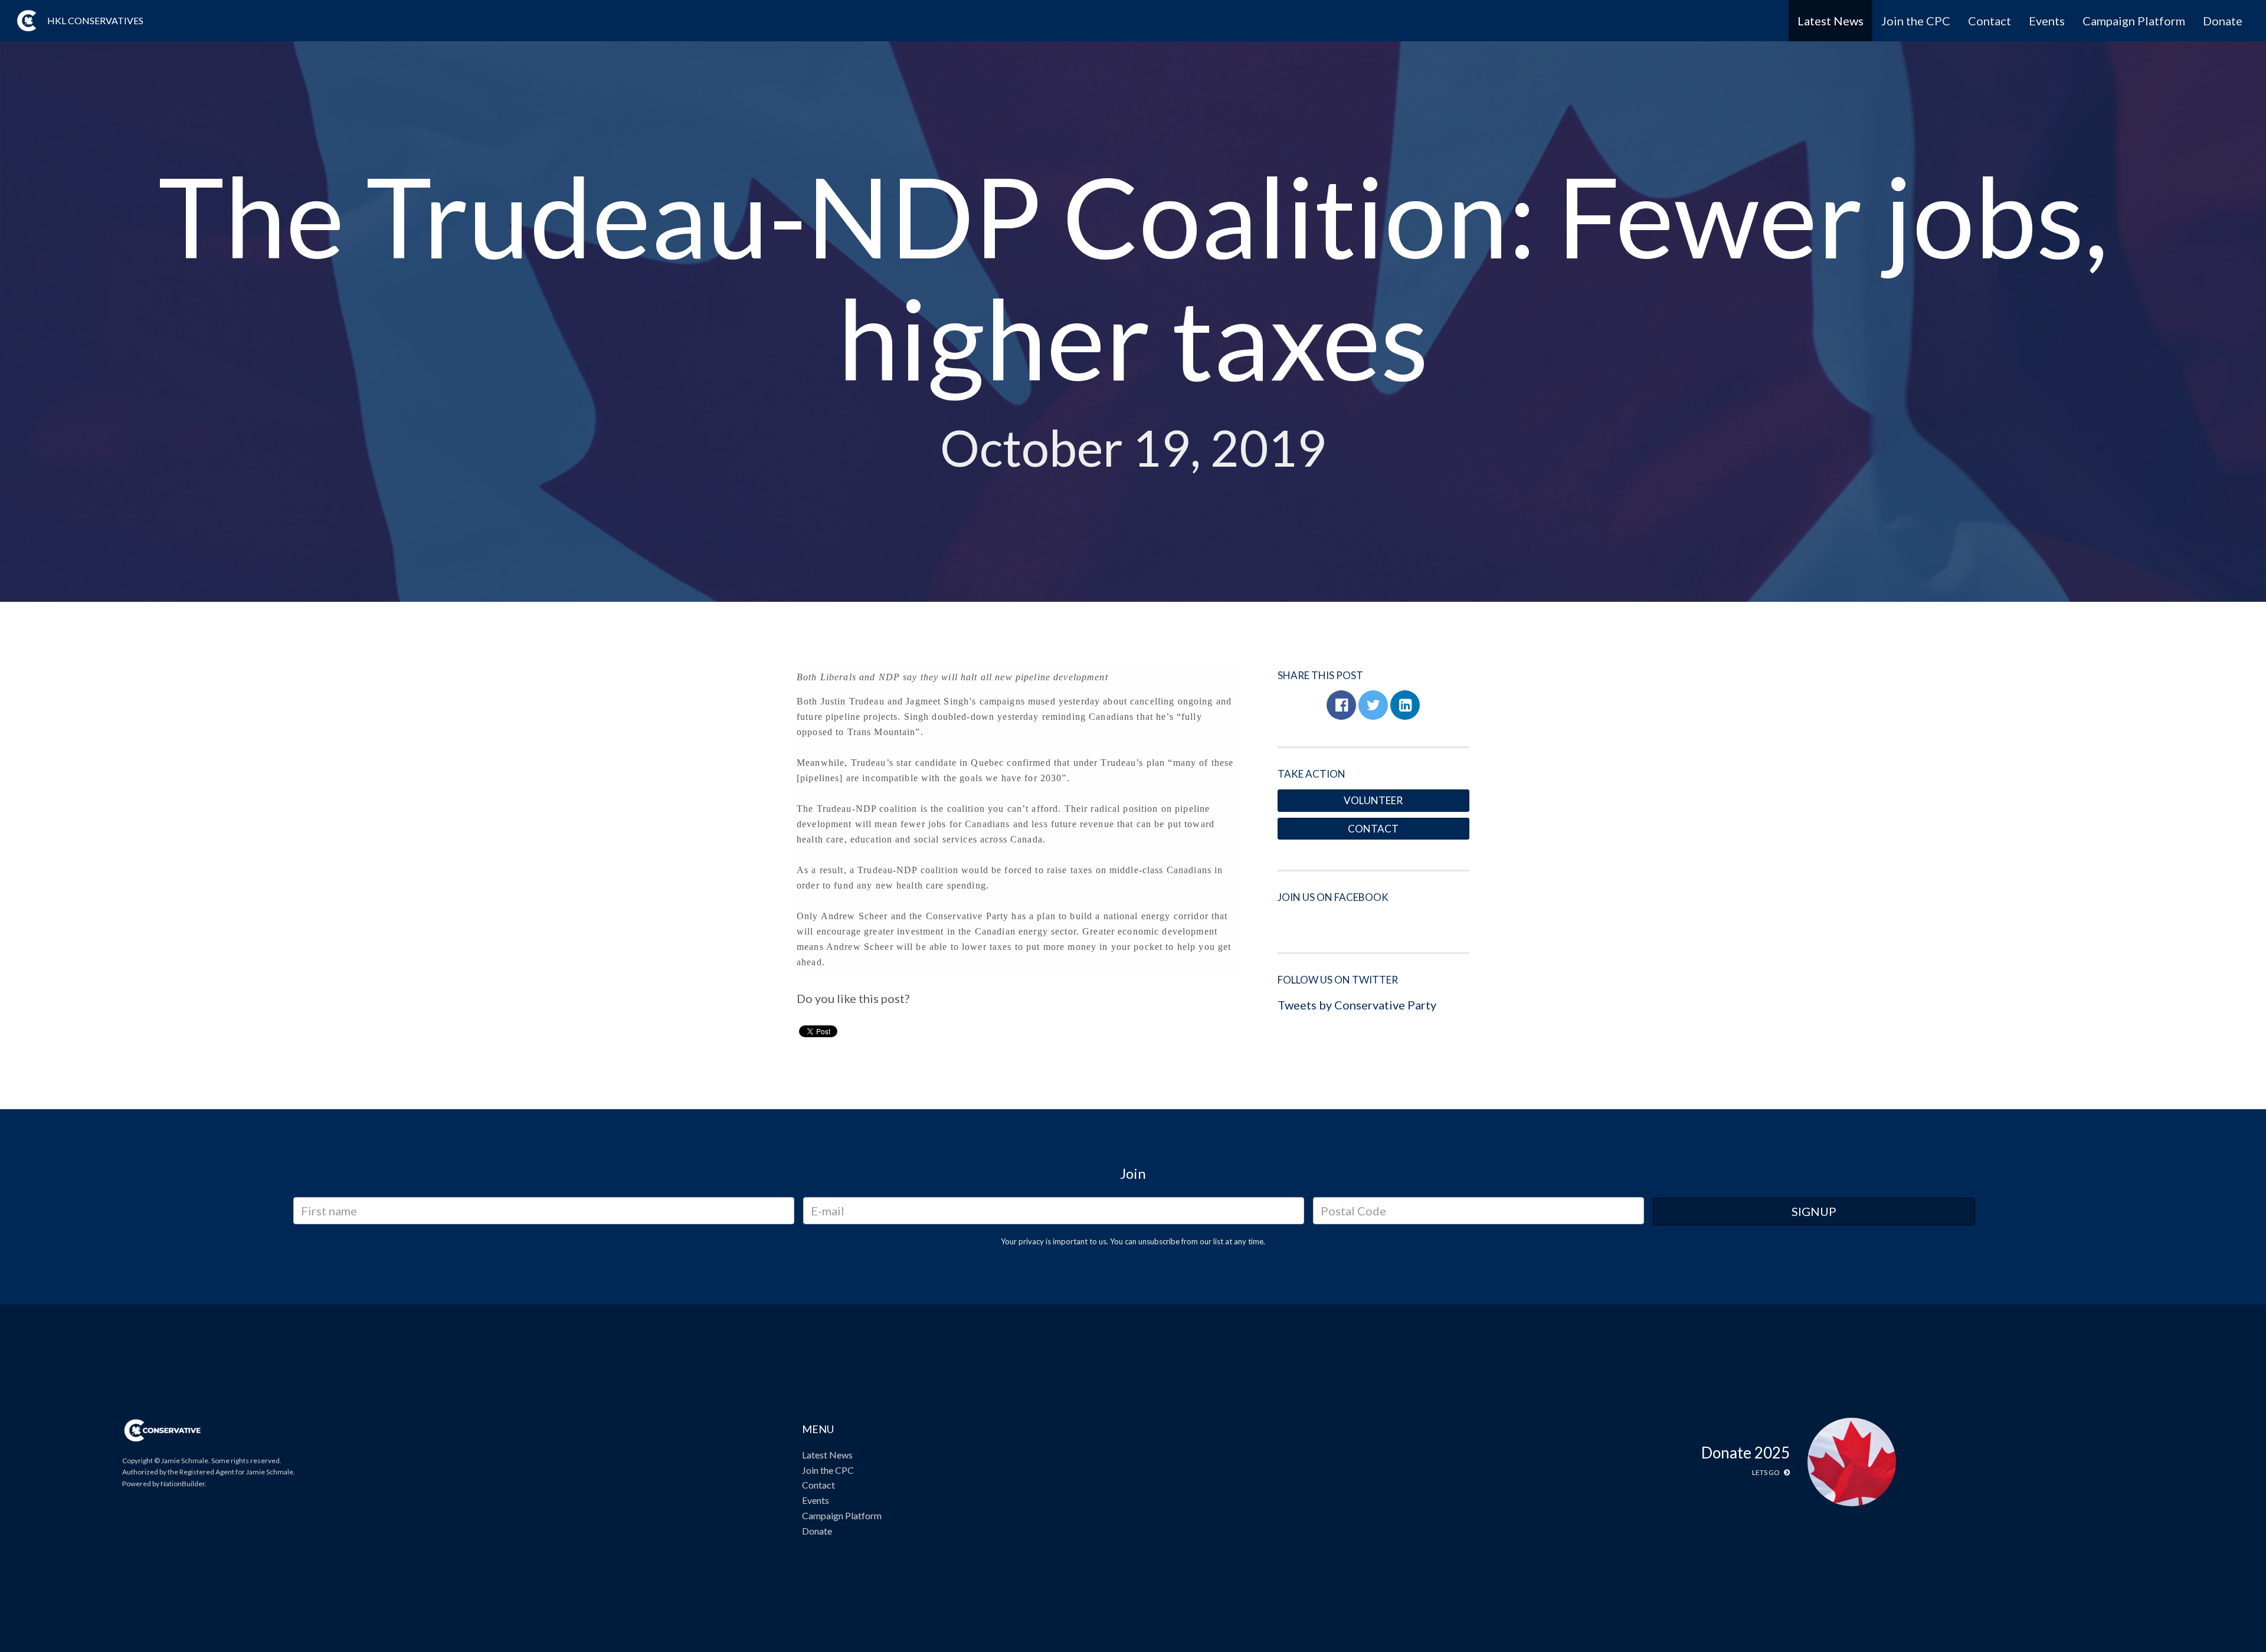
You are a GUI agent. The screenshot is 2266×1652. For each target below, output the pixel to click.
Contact (1990, 21)
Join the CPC (1916, 21)
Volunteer (1373, 800)
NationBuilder (183, 1484)
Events (2047, 21)
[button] (1341, 705)
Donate (2223, 21)
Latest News (1831, 21)
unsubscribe (1159, 1241)
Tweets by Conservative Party (1357, 1005)
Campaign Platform (2134, 21)
